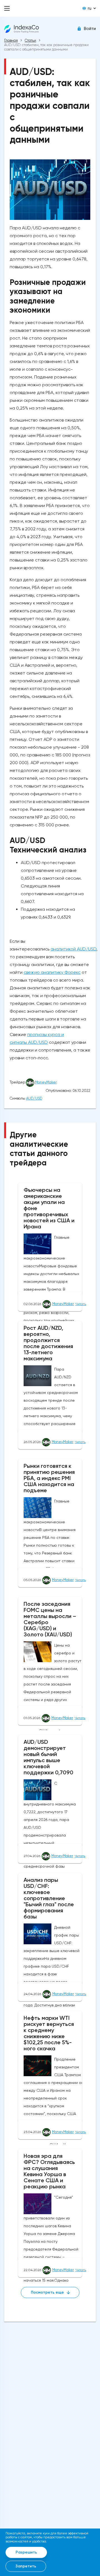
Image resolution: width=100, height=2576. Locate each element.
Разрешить (26, 2552)
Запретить (26, 2566)
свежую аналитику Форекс (52, 972)
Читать (81, 1304)
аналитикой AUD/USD (73, 949)
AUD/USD (34, 1098)
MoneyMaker (46, 1082)
